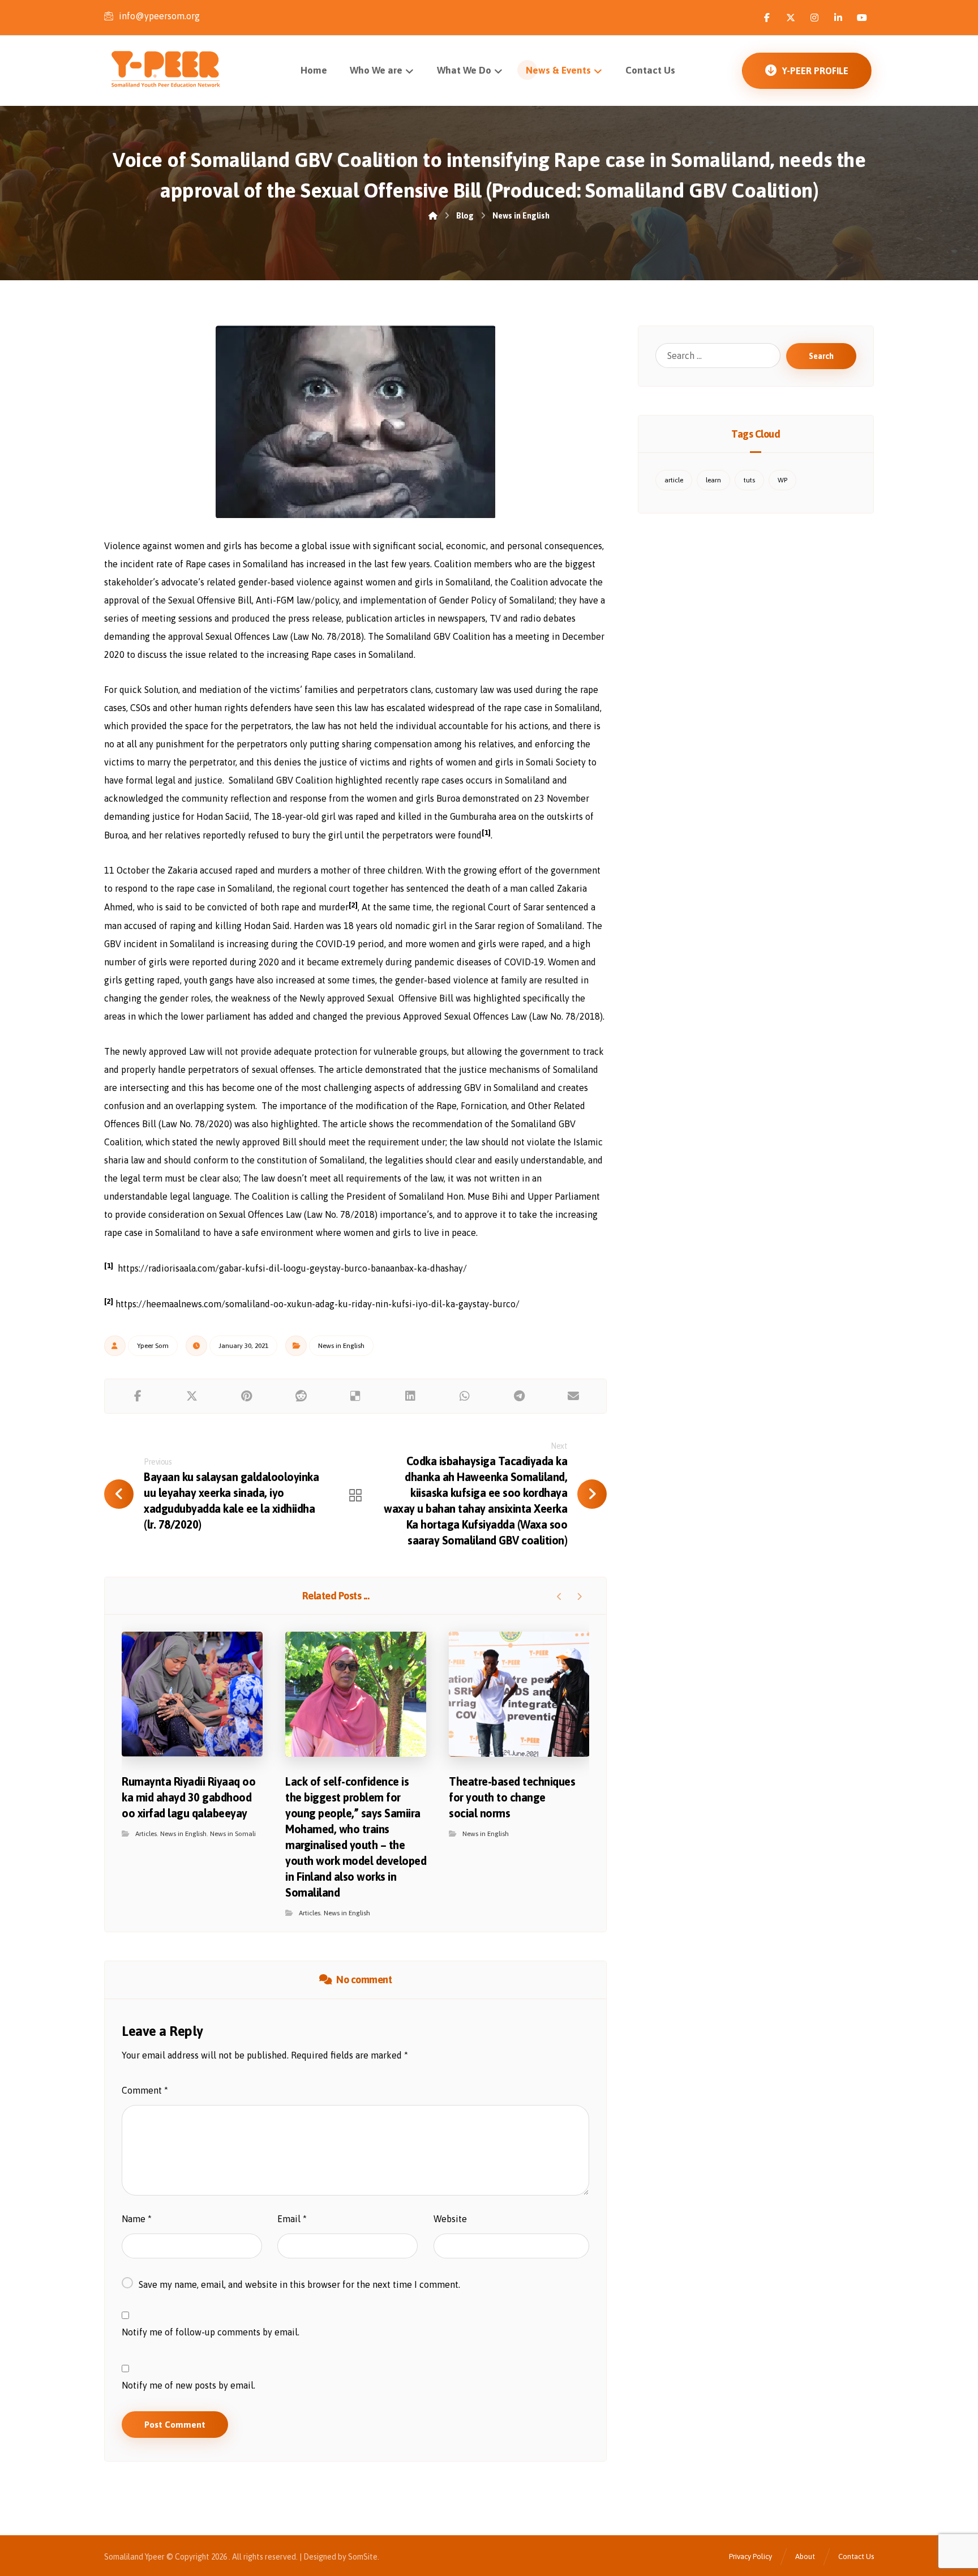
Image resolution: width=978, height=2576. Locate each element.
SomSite (363, 2557)
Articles (146, 1834)
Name (137, 2219)
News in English (341, 1346)
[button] (767, 18)
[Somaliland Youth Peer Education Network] (181, 69)
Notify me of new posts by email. (188, 2385)
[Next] (579, 1597)
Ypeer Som (153, 1346)
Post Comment (175, 2425)
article (674, 480)
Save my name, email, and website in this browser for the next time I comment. (299, 2284)
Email (292, 2219)
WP (782, 480)
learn (713, 480)
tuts (749, 480)
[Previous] (559, 1597)
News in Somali (233, 1834)
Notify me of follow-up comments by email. (211, 2332)
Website (450, 2219)
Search (821, 356)
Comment (145, 2090)
